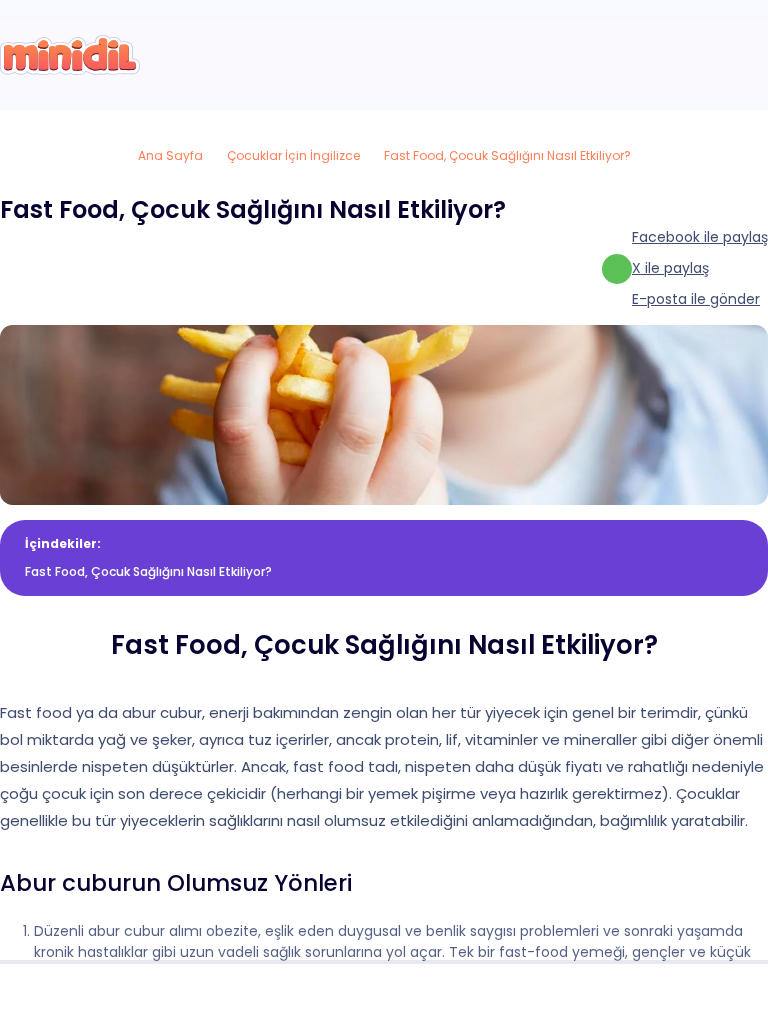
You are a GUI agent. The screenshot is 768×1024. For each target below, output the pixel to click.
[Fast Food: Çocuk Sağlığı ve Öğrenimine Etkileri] (70, 55)
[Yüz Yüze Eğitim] (384, 994)
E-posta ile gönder (696, 299)
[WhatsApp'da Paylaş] (617, 269)
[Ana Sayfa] (43, 994)
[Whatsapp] (725, 994)
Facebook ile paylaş (700, 237)
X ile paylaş (670, 268)
